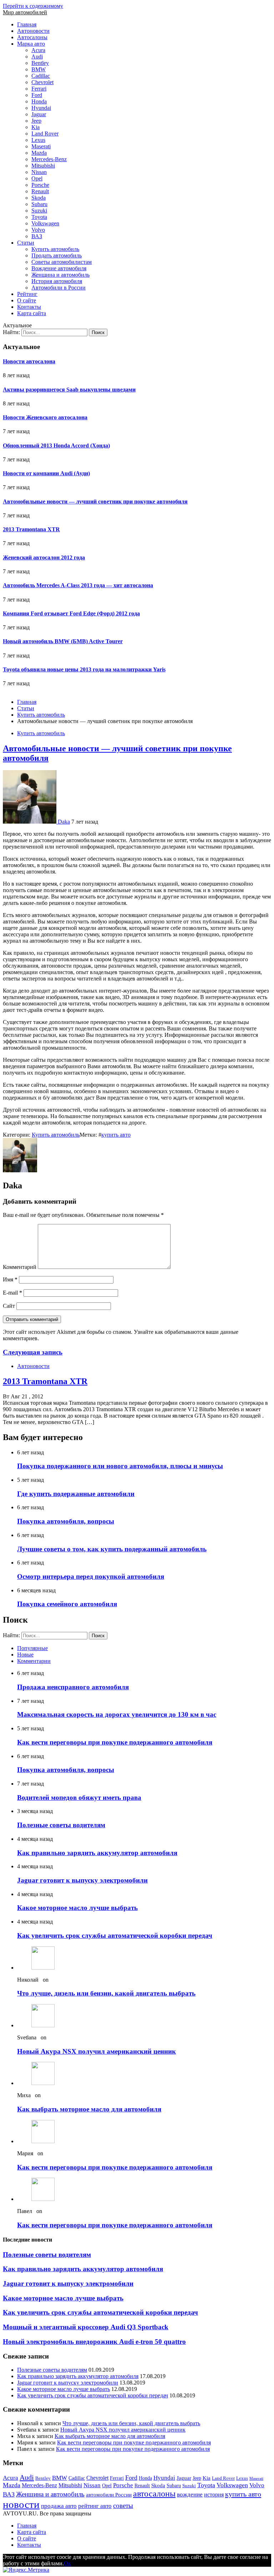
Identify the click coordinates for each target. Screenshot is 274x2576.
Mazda (39, 153)
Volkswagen (45, 223)
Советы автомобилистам (62, 262)
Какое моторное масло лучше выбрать (77, 1908)
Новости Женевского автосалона (45, 417)
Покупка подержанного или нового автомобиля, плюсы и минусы (120, 1466)
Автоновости (33, 31)
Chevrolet (42, 82)
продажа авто (59, 2506)
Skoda (39, 198)
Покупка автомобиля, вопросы (66, 1521)
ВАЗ (37, 236)
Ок (67, 2563)
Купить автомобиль (55, 249)
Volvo (38, 230)
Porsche (40, 185)
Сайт (9, 1306)
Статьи (26, 243)
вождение (190, 2495)
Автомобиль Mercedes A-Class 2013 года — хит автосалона (78, 585)
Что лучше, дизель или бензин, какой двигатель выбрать (106, 1993)
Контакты (29, 307)
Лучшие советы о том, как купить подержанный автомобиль (112, 1549)
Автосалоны (32, 37)
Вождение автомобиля (59, 268)
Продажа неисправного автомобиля (73, 1687)
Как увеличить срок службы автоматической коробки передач (115, 1935)
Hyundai (41, 108)
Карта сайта (32, 313)
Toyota (39, 217)
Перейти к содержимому (33, 6)
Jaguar (39, 114)
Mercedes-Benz (49, 159)
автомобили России (109, 2495)
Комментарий (20, 1267)
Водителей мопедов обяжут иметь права (79, 1797)
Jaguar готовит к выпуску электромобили (82, 1880)
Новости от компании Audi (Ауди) (46, 473)
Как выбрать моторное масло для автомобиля (89, 2109)
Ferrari (39, 89)
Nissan (39, 172)
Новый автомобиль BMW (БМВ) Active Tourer (63, 641)
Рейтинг (27, 294)
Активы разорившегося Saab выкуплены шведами (69, 390)
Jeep (36, 121)
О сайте (27, 300)
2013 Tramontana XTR (31, 529)
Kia (35, 127)
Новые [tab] (25, 1655)
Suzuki (39, 211)
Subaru (39, 204)
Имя (10, 1279)
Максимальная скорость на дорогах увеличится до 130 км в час (117, 1714)
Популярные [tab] (32, 1648)
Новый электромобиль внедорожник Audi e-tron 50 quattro (94, 2342)
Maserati (41, 146)
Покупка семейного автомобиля (67, 1604)
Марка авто (31, 44)
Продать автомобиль (57, 255)
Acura (38, 50)
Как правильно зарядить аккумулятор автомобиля (97, 1853)
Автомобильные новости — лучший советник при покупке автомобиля (95, 501)
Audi (37, 57)
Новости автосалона (29, 361)
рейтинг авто (95, 2506)
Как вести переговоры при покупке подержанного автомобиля (115, 1742)
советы (123, 2506)
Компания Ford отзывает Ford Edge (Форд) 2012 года (71, 613)
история (214, 2495)
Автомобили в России (59, 288)
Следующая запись (33, 1352)
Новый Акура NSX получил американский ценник (97, 2051)
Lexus (38, 140)
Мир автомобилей (25, 12)
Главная (27, 24)
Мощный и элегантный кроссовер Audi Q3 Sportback (86, 2327)
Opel (37, 178)
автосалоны (154, 2494)
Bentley (40, 63)
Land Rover (45, 134)
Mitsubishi (43, 166)
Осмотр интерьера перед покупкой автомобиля (91, 1576)
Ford (37, 95)
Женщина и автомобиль (60, 275)
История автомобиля (57, 281)
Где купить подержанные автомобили (76, 1494)
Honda (39, 101)
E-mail (12, 1293)
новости (21, 2504)
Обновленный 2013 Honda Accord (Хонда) (56, 445)
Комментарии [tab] (34, 1661)
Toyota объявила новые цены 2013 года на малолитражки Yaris (84, 669)
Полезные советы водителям (61, 1825)
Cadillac (41, 76)
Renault (40, 191)
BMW (39, 69)
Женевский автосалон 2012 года (44, 557)
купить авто (116, 1135)
